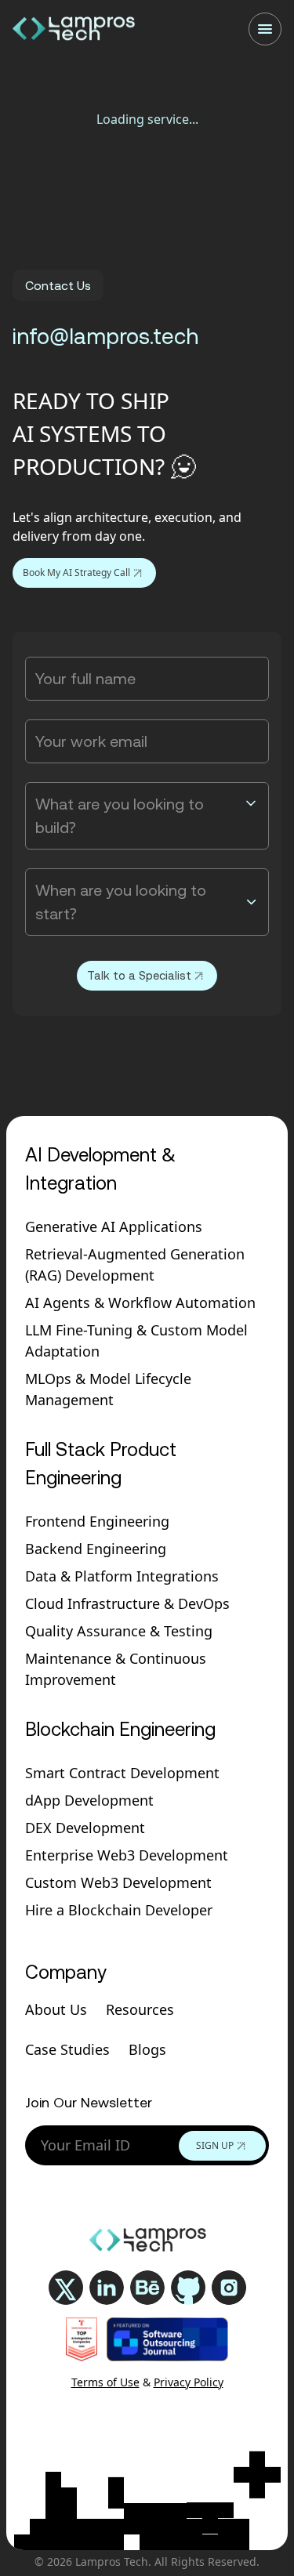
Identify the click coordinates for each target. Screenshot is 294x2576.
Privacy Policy (189, 2382)
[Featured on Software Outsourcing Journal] (167, 2339)
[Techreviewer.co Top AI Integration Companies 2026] (82, 2339)
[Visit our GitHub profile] (188, 2288)
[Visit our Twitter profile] (66, 2288)
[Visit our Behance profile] (147, 2288)
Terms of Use (105, 2382)
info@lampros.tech (105, 336)
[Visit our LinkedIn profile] (107, 2288)
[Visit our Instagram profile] (229, 2288)
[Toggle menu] (265, 29)
